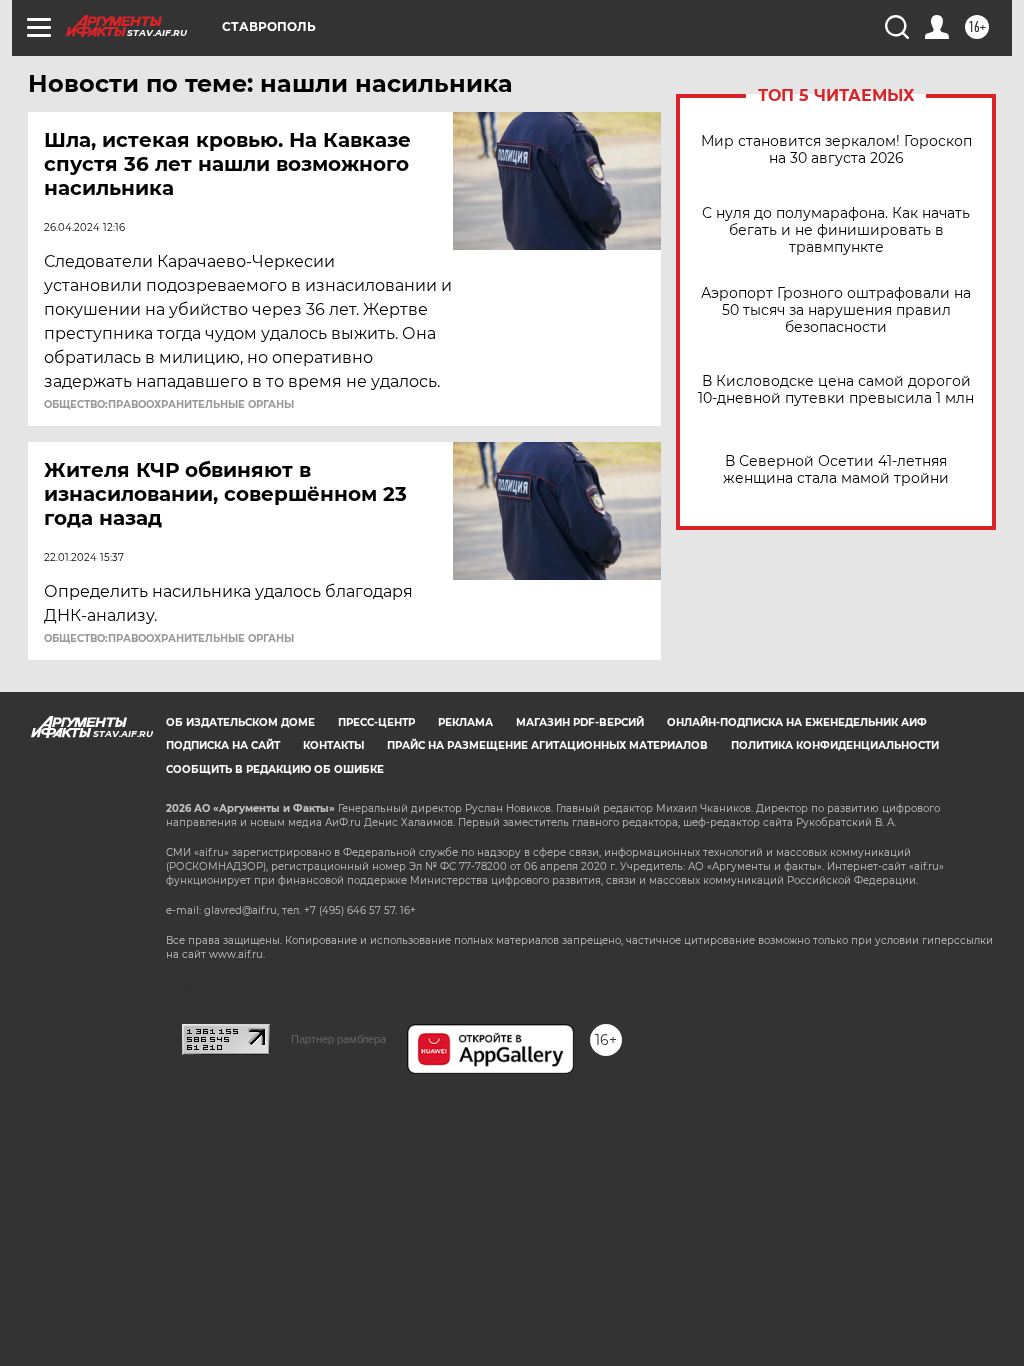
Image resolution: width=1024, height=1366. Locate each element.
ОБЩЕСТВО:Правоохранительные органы (169, 405)
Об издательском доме (240, 722)
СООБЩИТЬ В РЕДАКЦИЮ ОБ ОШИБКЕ (275, 769)
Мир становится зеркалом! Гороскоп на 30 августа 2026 (836, 150)
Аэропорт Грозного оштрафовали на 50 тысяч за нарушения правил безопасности (836, 310)
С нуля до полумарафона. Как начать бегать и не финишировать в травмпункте (836, 230)
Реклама (465, 722)
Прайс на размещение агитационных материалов (547, 745)
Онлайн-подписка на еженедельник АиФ (797, 722)
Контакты (333, 745)
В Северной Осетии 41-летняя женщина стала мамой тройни (836, 470)
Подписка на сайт (223, 745)
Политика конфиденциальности (835, 745)
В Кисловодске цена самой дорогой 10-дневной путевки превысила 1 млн (836, 390)
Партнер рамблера (338, 1039)
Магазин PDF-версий (580, 722)
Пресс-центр (376, 722)
